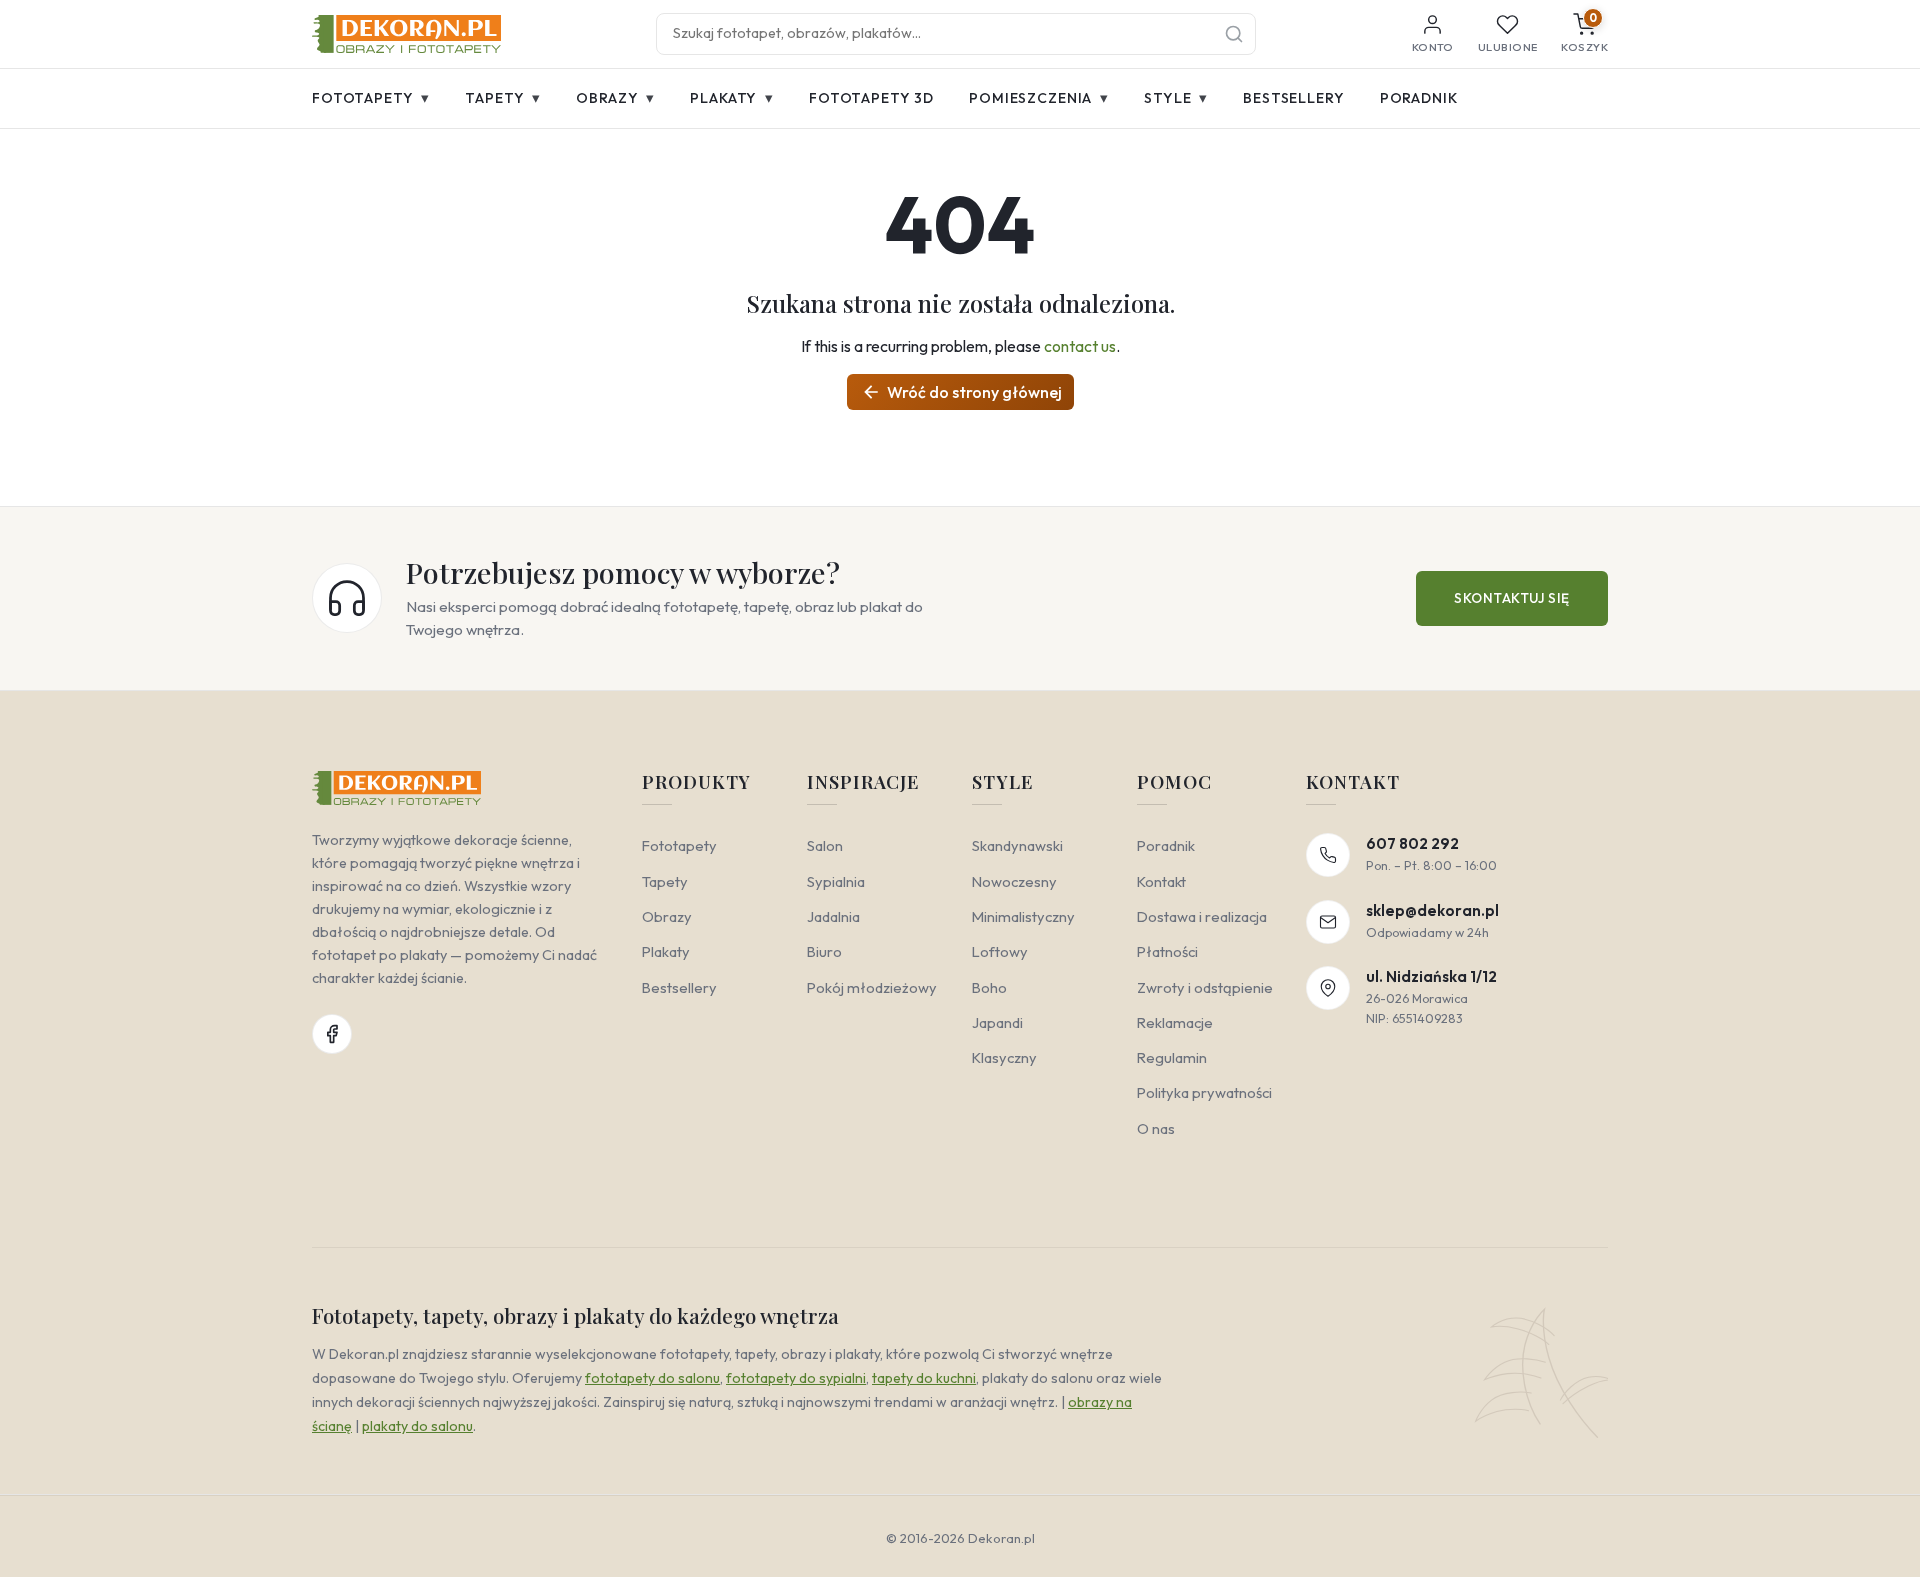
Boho (989, 987)
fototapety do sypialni (796, 1378)
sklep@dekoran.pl (1432, 910)
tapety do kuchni (924, 1378)
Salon (825, 845)
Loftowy (1000, 951)
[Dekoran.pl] (406, 34)
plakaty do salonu (417, 1426)
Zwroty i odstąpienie (1205, 987)
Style (1176, 97)
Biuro (824, 951)
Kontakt (1161, 881)
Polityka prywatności (1204, 1092)
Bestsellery (1293, 98)
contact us (1080, 346)
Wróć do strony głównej (961, 392)
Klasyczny (1004, 1057)
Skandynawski (1017, 845)
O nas (1156, 1128)
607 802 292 (1412, 843)
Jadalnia (833, 916)
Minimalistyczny (1023, 916)
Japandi (997, 1022)
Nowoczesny (1014, 881)
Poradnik (1419, 98)
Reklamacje (1175, 1022)
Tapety (503, 97)
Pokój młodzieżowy (872, 987)
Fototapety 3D (871, 98)
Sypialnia (836, 881)
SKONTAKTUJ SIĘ (1512, 598)
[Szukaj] (1234, 34)
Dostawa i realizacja (1202, 916)
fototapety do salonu (652, 1378)
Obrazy (615, 97)
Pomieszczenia (1039, 97)
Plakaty (732, 97)
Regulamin (1172, 1057)
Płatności (1167, 951)
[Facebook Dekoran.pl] (332, 1034)
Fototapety (371, 97)
